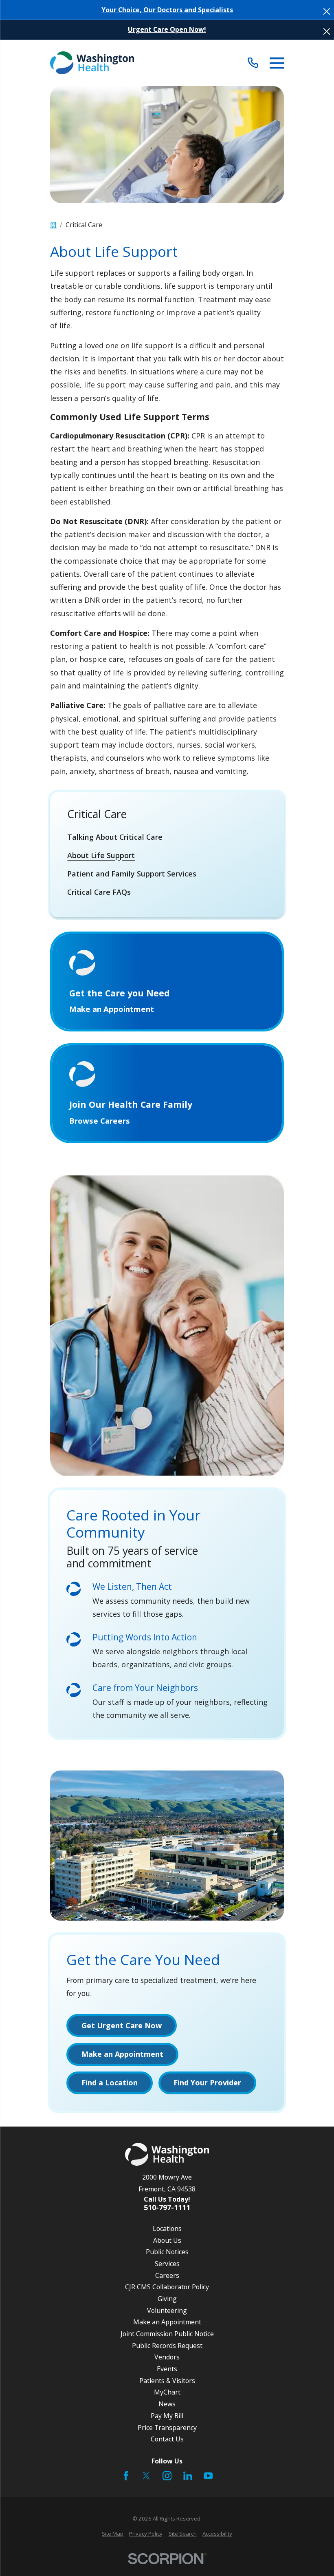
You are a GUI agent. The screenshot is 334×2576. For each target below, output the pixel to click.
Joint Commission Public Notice (167, 2334)
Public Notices (167, 2252)
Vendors (167, 2357)
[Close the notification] (327, 11)
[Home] (92, 63)
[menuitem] (167, 837)
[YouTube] (208, 2476)
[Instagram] (167, 2476)
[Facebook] (126, 2476)
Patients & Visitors (167, 2381)
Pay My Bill (167, 2416)
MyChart (167, 2392)
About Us (167, 2240)
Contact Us (167, 2439)
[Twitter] (146, 2476)
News (167, 2404)
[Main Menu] (277, 63)
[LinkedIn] (188, 2476)
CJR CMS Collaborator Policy (167, 2287)
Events (167, 2369)
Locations (167, 2229)
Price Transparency (167, 2428)
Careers (167, 2275)
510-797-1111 (167, 2208)
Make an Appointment (167, 2322)
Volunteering (167, 2310)
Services (167, 2264)
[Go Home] (53, 225)
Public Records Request (167, 2346)
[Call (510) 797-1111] (253, 63)
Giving (167, 2299)
